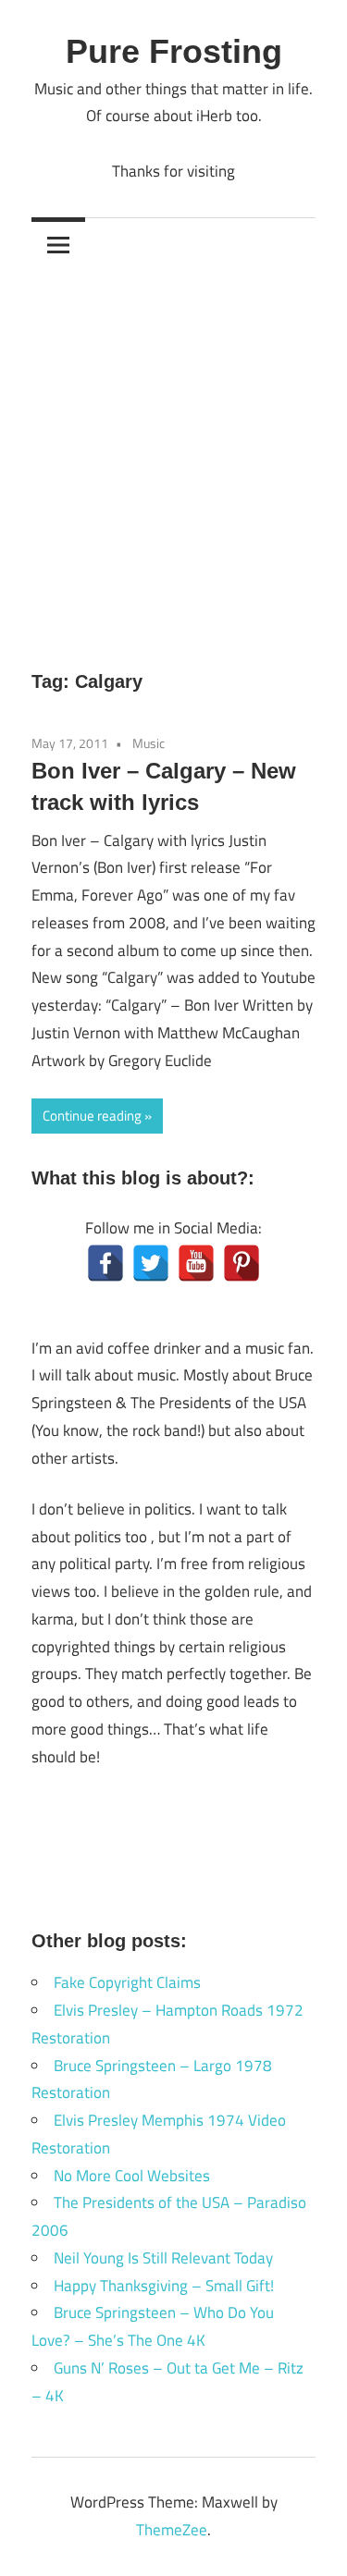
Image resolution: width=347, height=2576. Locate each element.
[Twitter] (151, 1263)
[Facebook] (105, 1263)
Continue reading (92, 1116)
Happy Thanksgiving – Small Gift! (164, 2286)
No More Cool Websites (132, 2176)
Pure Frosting (174, 51)
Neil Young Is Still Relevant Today (163, 2258)
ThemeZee (172, 2530)
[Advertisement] (173, 454)
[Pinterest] (242, 1263)
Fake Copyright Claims (127, 1982)
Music (149, 743)
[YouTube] (196, 1263)
